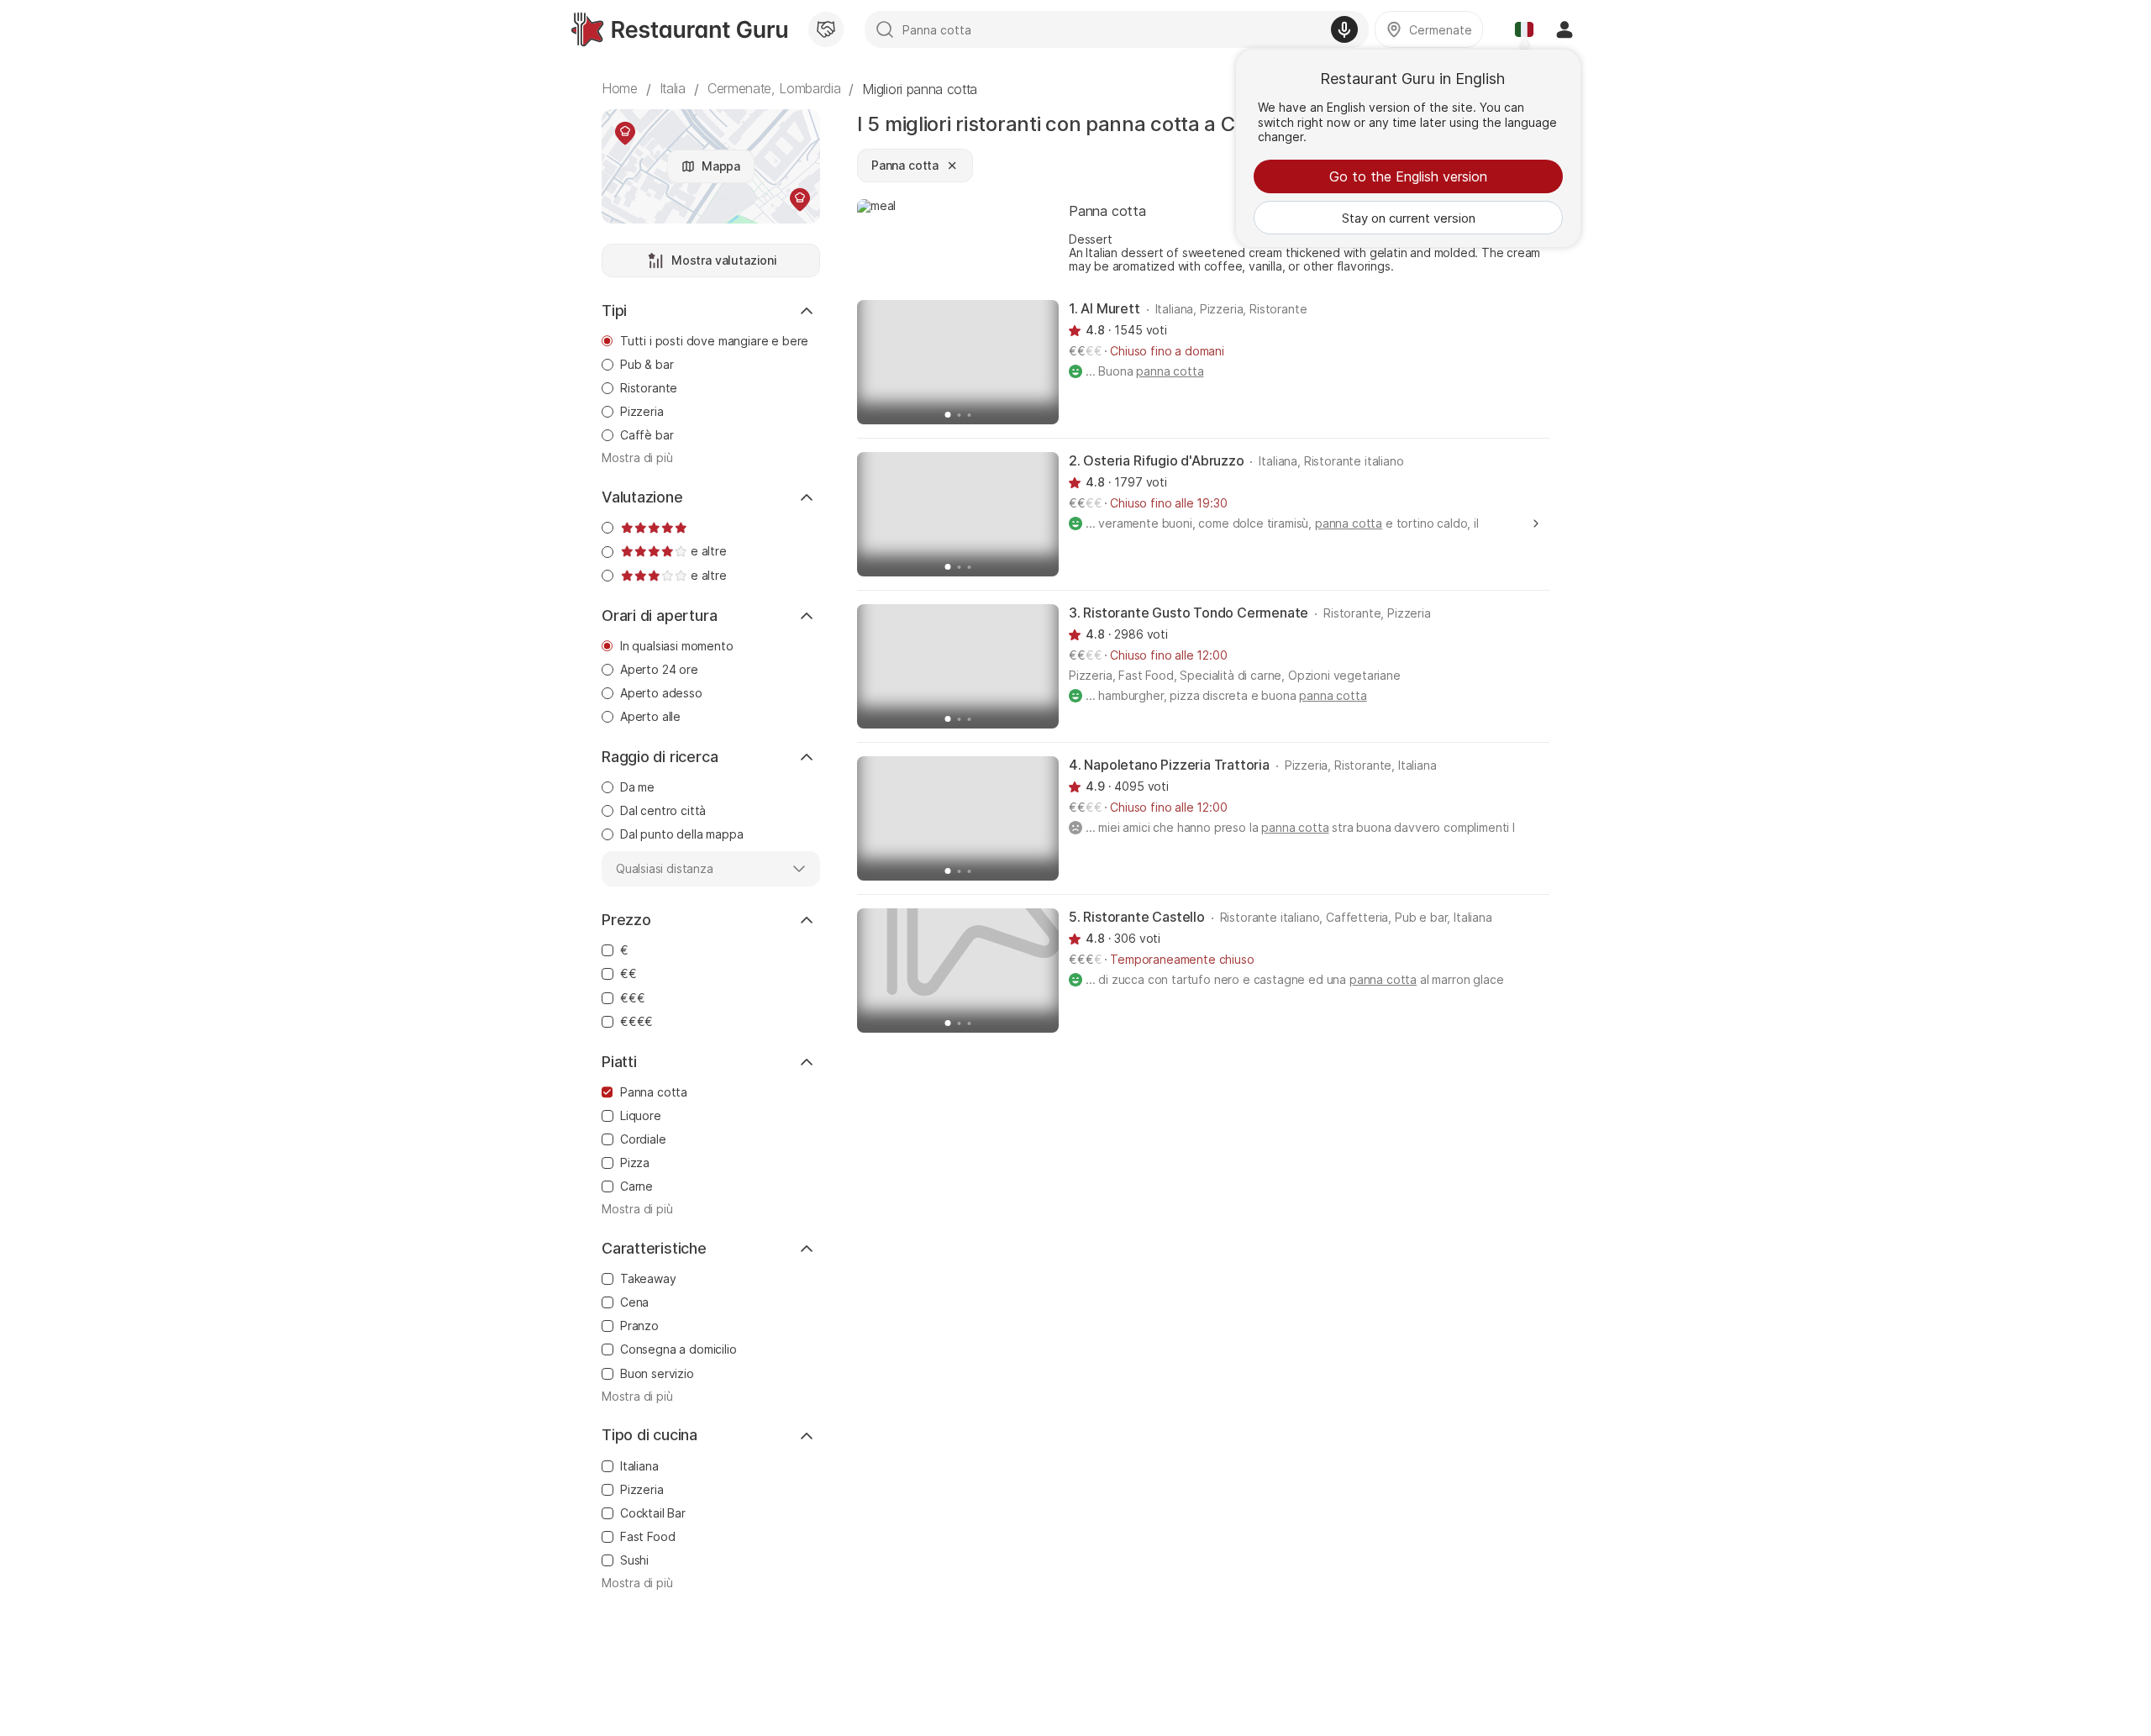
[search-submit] (885, 29)
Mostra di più (637, 458)
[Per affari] (826, 29)
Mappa (721, 166)
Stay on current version (1409, 218)
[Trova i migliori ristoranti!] (679, 29)
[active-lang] (1524, 29)
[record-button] (1344, 29)
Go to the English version (1408, 176)
